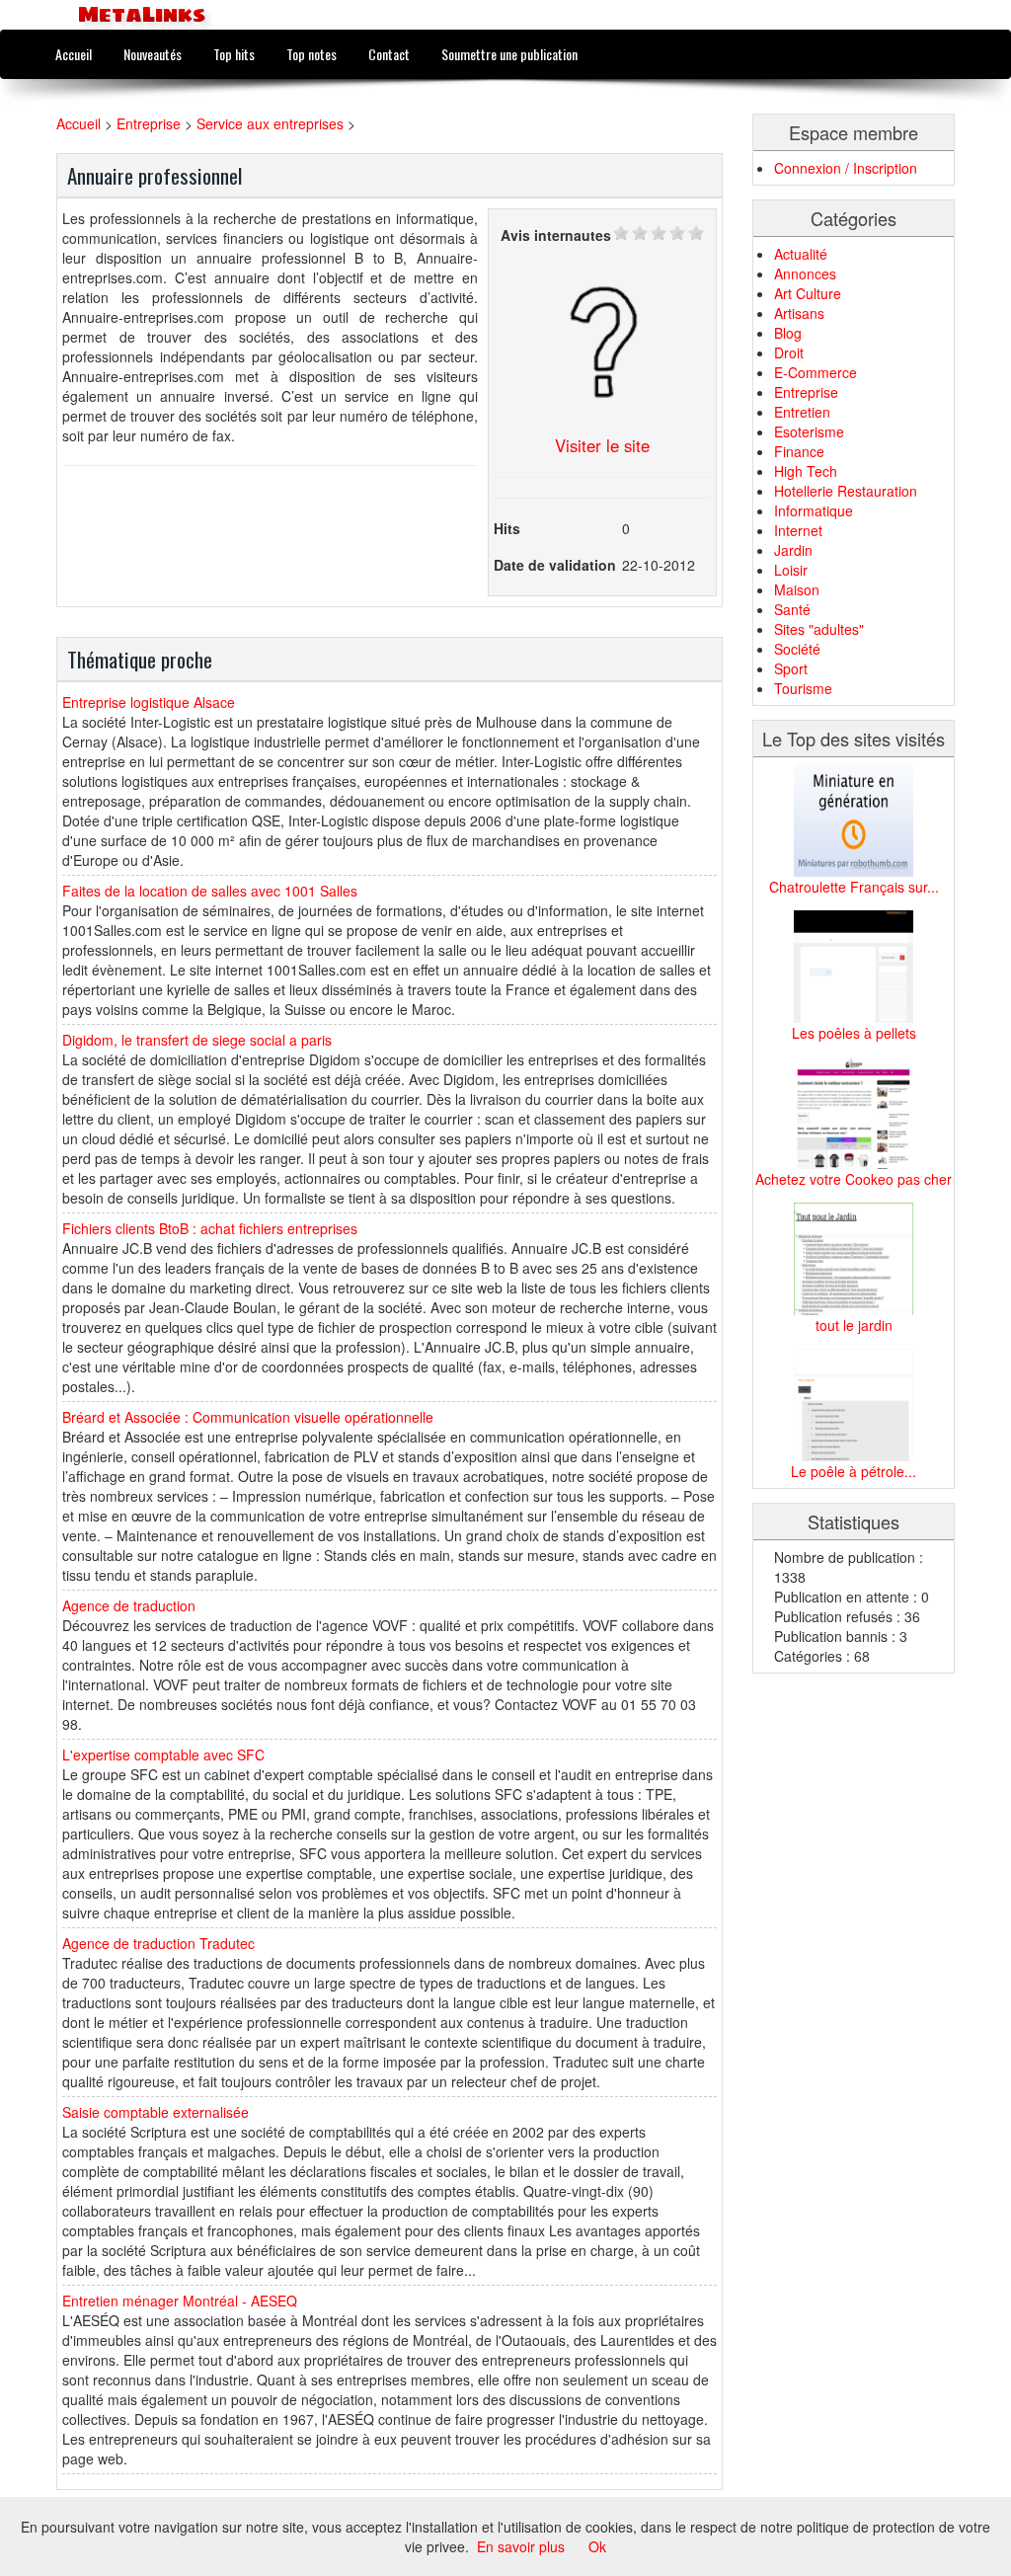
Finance (799, 451)
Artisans (799, 313)
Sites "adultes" (819, 629)
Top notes (311, 54)
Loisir (791, 570)
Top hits (234, 54)
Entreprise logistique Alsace (149, 702)
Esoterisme (809, 431)
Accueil (74, 54)
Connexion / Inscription (846, 168)
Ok (597, 2546)
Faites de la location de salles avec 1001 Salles (210, 891)
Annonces (805, 273)
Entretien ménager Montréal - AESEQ (180, 2301)
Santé (792, 609)
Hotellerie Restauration (846, 491)
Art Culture (808, 293)
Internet (798, 530)
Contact (389, 54)
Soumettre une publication (509, 54)
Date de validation (555, 565)
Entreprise (149, 123)
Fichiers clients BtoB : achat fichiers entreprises (210, 1228)
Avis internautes (556, 235)
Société (797, 649)
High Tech (806, 471)
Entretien (802, 412)
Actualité (801, 254)
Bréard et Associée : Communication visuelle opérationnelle (248, 1417)
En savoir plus (521, 2546)
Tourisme (803, 688)
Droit (789, 352)
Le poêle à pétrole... (854, 1471)
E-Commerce (816, 372)
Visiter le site (602, 445)
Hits (507, 528)
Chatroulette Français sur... (854, 887)
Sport (791, 668)
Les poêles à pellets (854, 1033)
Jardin (793, 550)
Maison (797, 589)
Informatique (814, 510)
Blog (788, 333)
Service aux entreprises (270, 123)
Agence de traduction (129, 1605)
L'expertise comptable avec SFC (163, 1755)
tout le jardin (854, 1325)
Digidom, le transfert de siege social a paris (197, 1040)
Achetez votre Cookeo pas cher (854, 1179)
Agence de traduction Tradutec (158, 1943)
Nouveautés (153, 54)
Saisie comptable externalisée (156, 2112)
